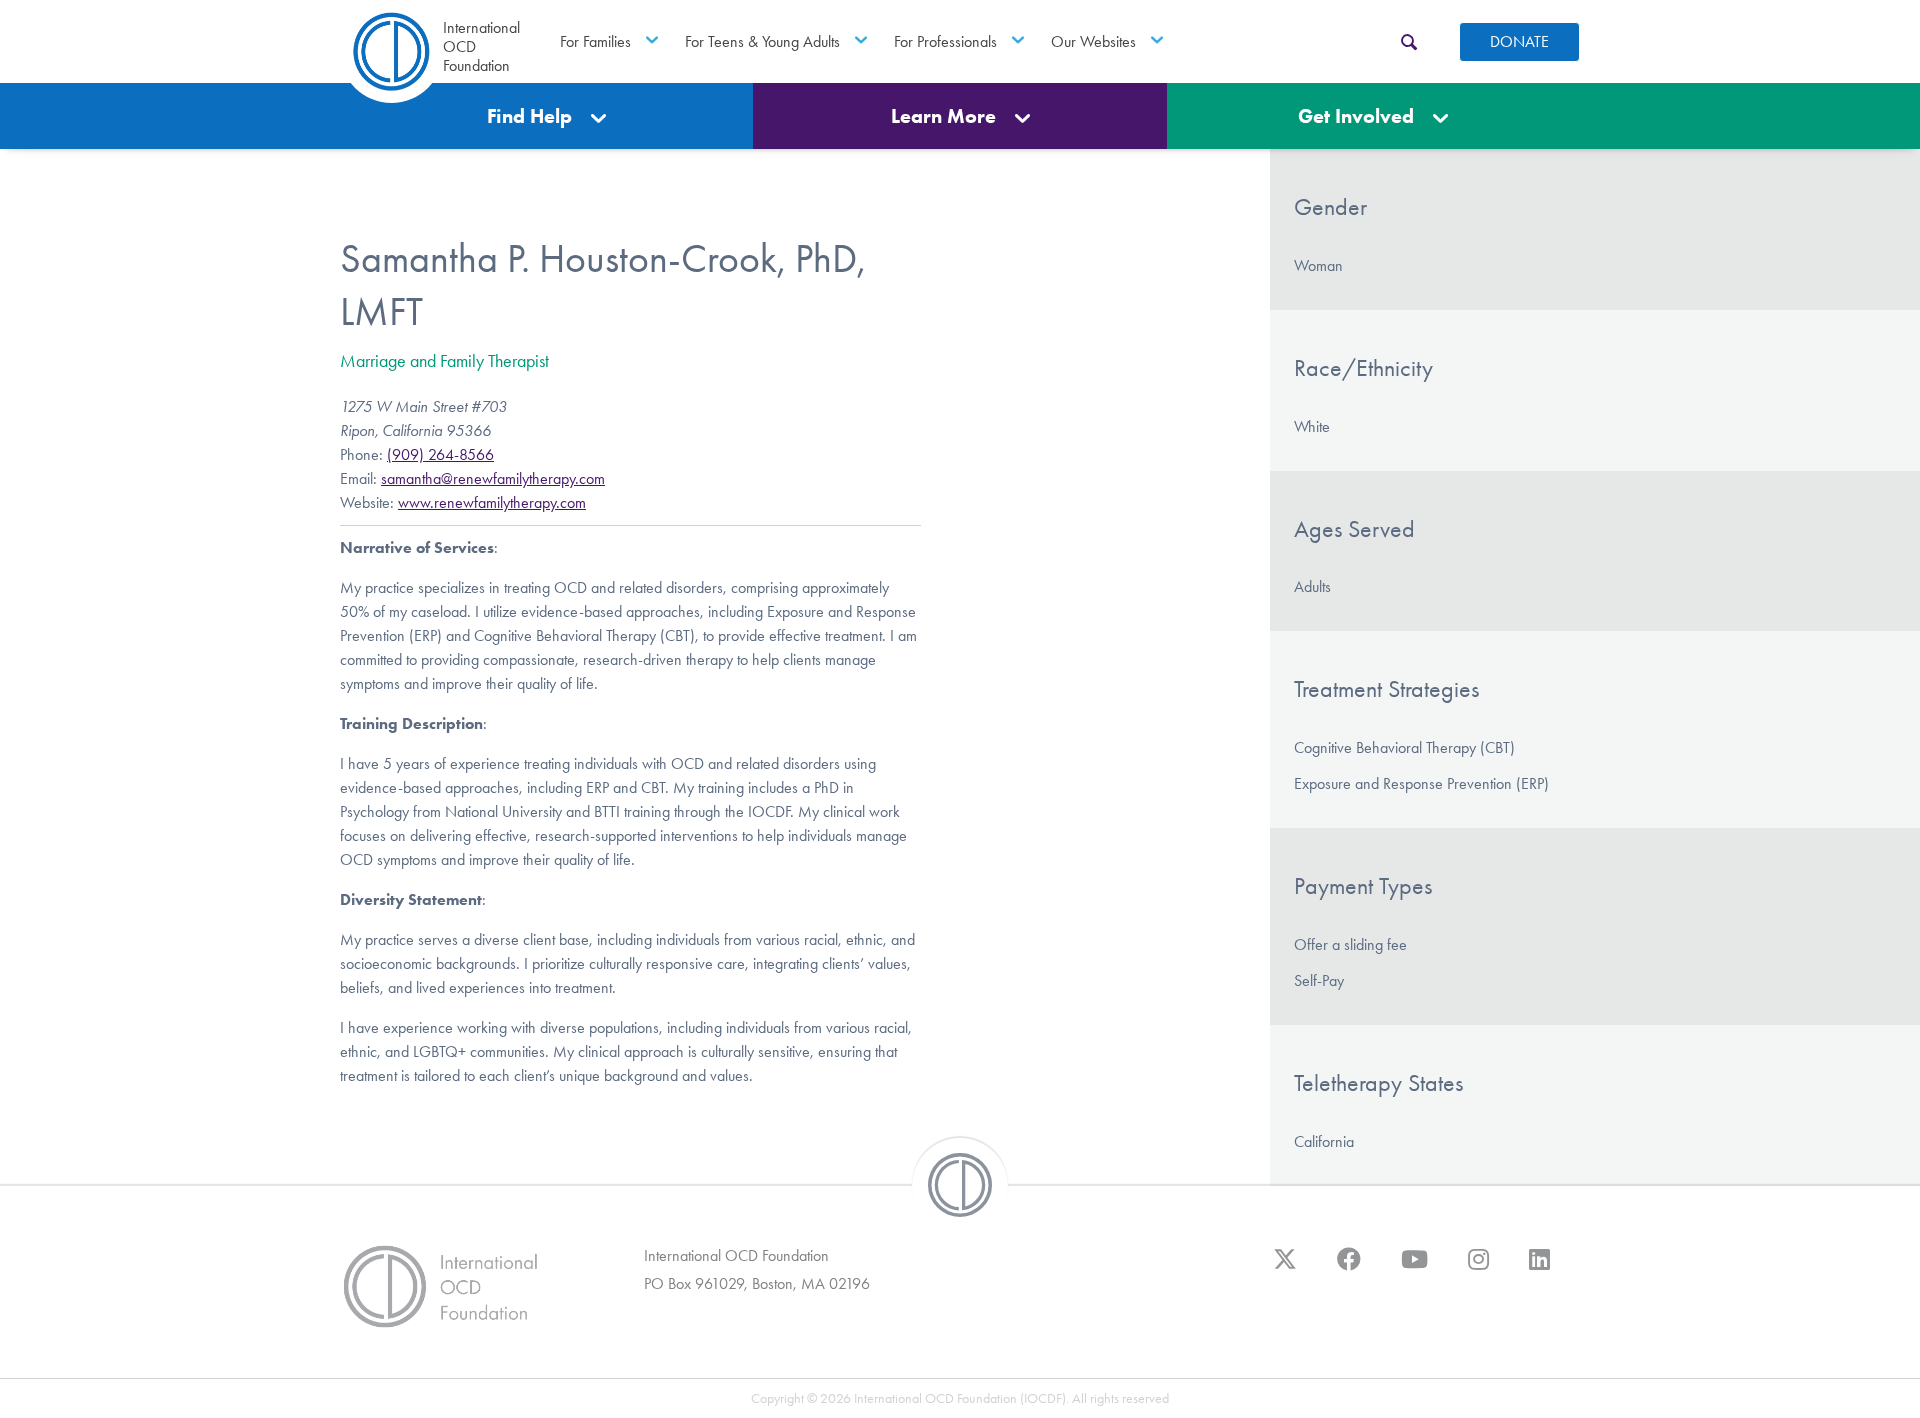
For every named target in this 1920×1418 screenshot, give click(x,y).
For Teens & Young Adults (762, 41)
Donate (1519, 41)
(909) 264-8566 (440, 454)
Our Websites (1093, 41)
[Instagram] (1478, 1269)
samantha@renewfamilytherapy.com (493, 478)
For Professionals (945, 41)
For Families (595, 41)
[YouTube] (1414, 1269)
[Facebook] (1349, 1269)
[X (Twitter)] (1285, 1269)
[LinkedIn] (1539, 1269)
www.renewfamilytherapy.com (492, 502)
